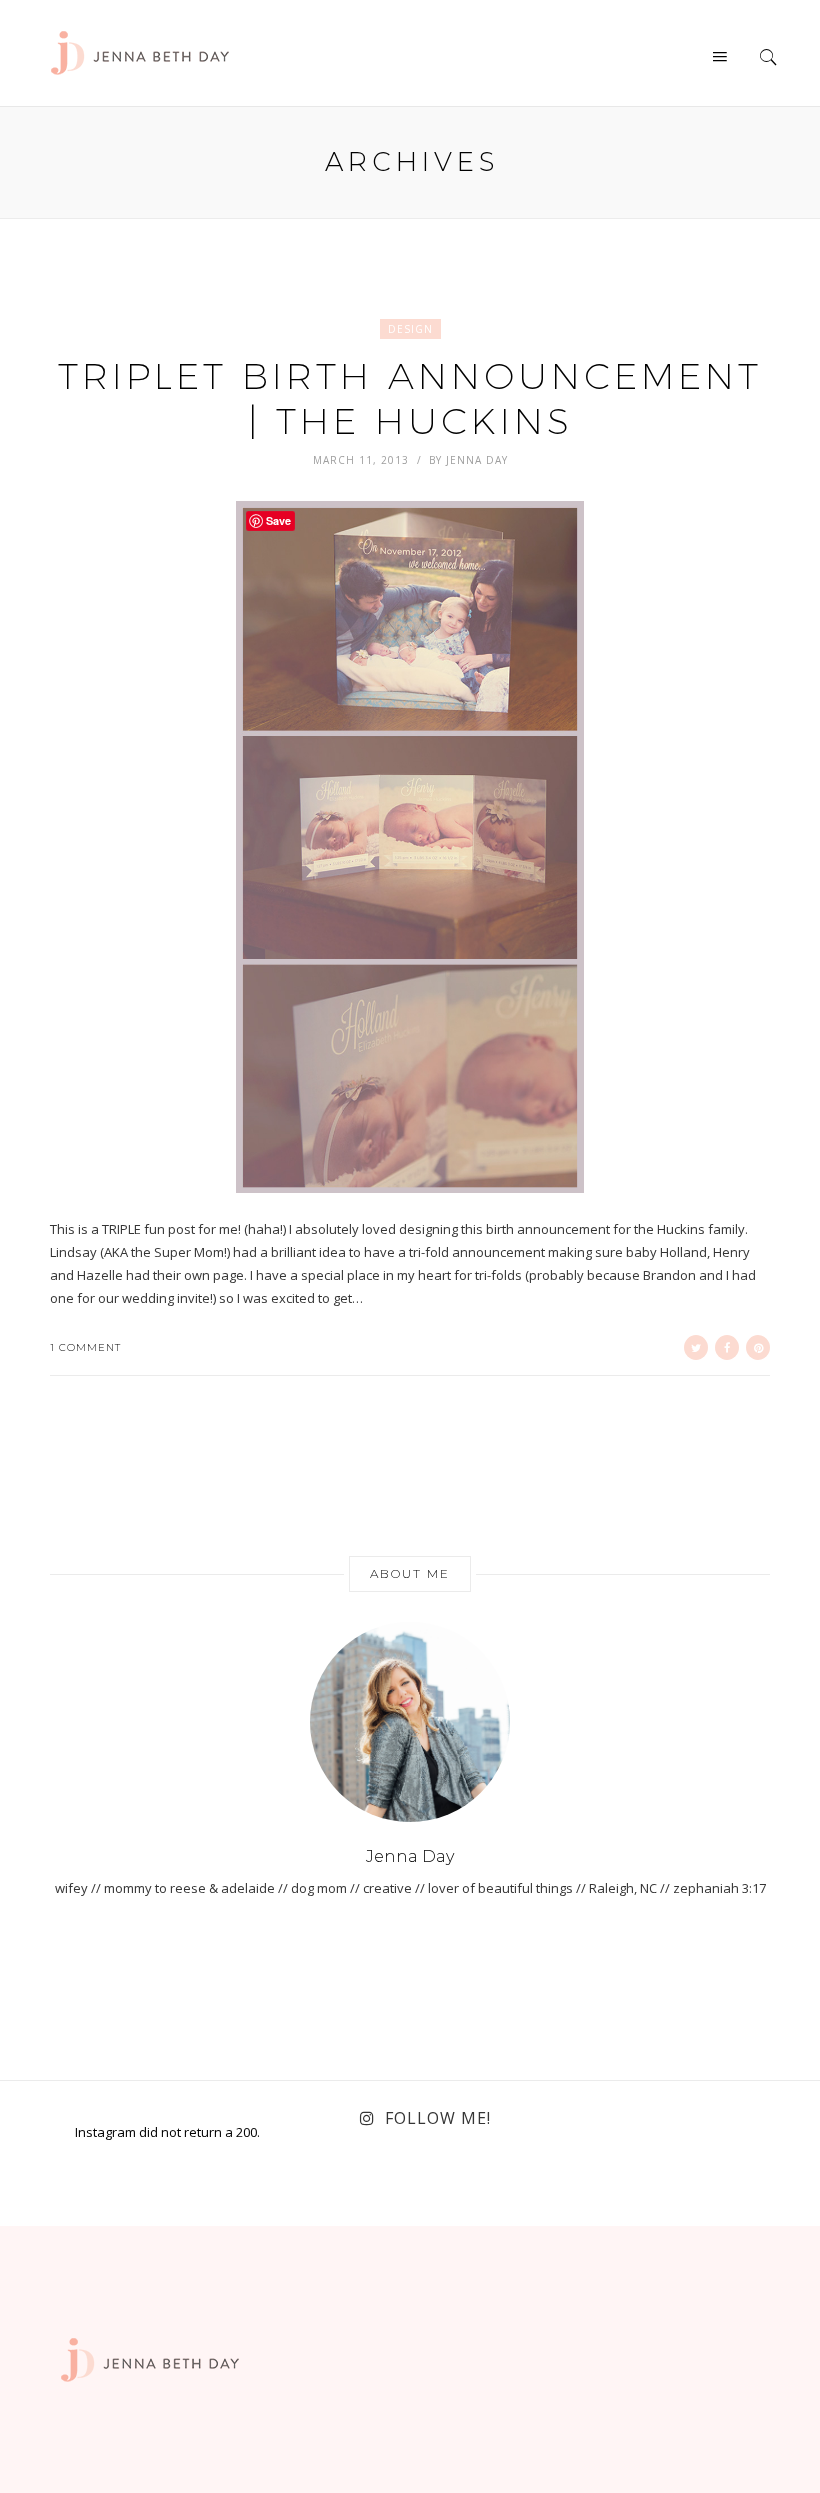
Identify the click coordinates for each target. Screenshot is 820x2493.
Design (410, 329)
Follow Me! (438, 2118)
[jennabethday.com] (140, 51)
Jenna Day (477, 460)
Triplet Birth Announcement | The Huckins (410, 397)
